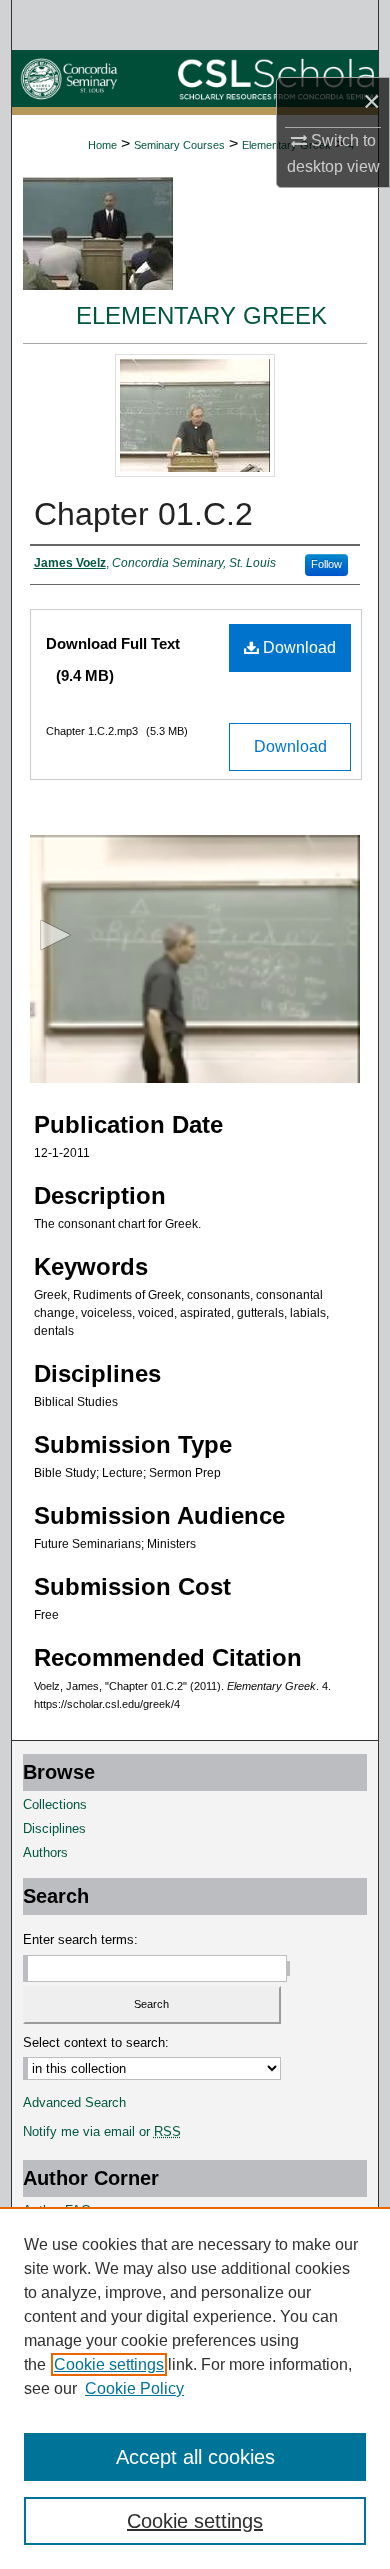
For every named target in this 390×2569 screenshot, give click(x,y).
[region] (195, 2388)
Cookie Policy (134, 2388)
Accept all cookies (195, 2457)
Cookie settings (109, 2364)
